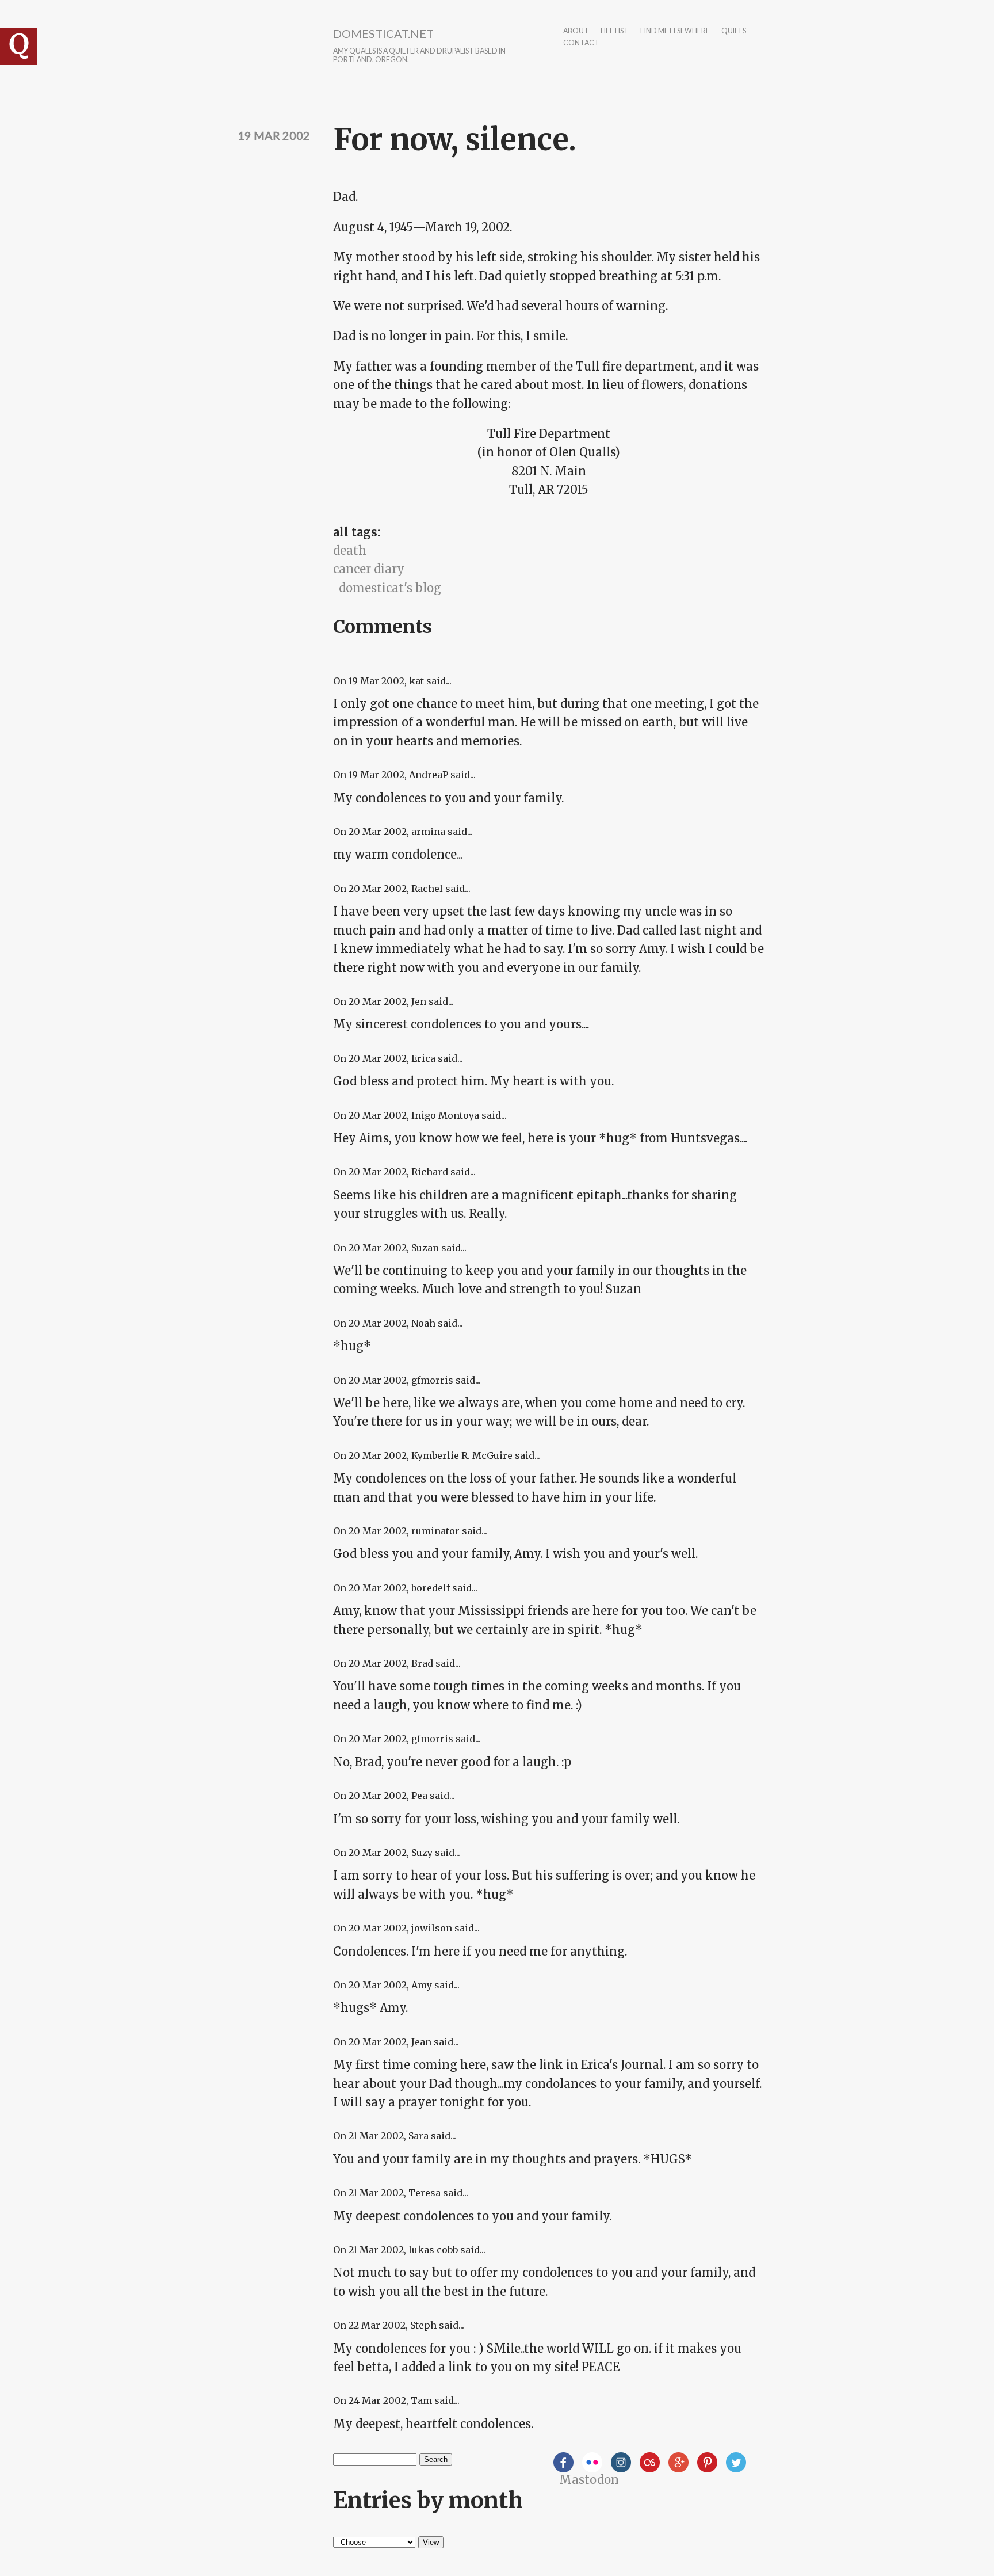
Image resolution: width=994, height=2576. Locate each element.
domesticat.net (383, 33)
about (576, 31)
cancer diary (369, 569)
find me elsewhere (675, 31)
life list (615, 31)
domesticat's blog (390, 588)
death (350, 550)
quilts (734, 31)
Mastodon (589, 2480)
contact (581, 43)
